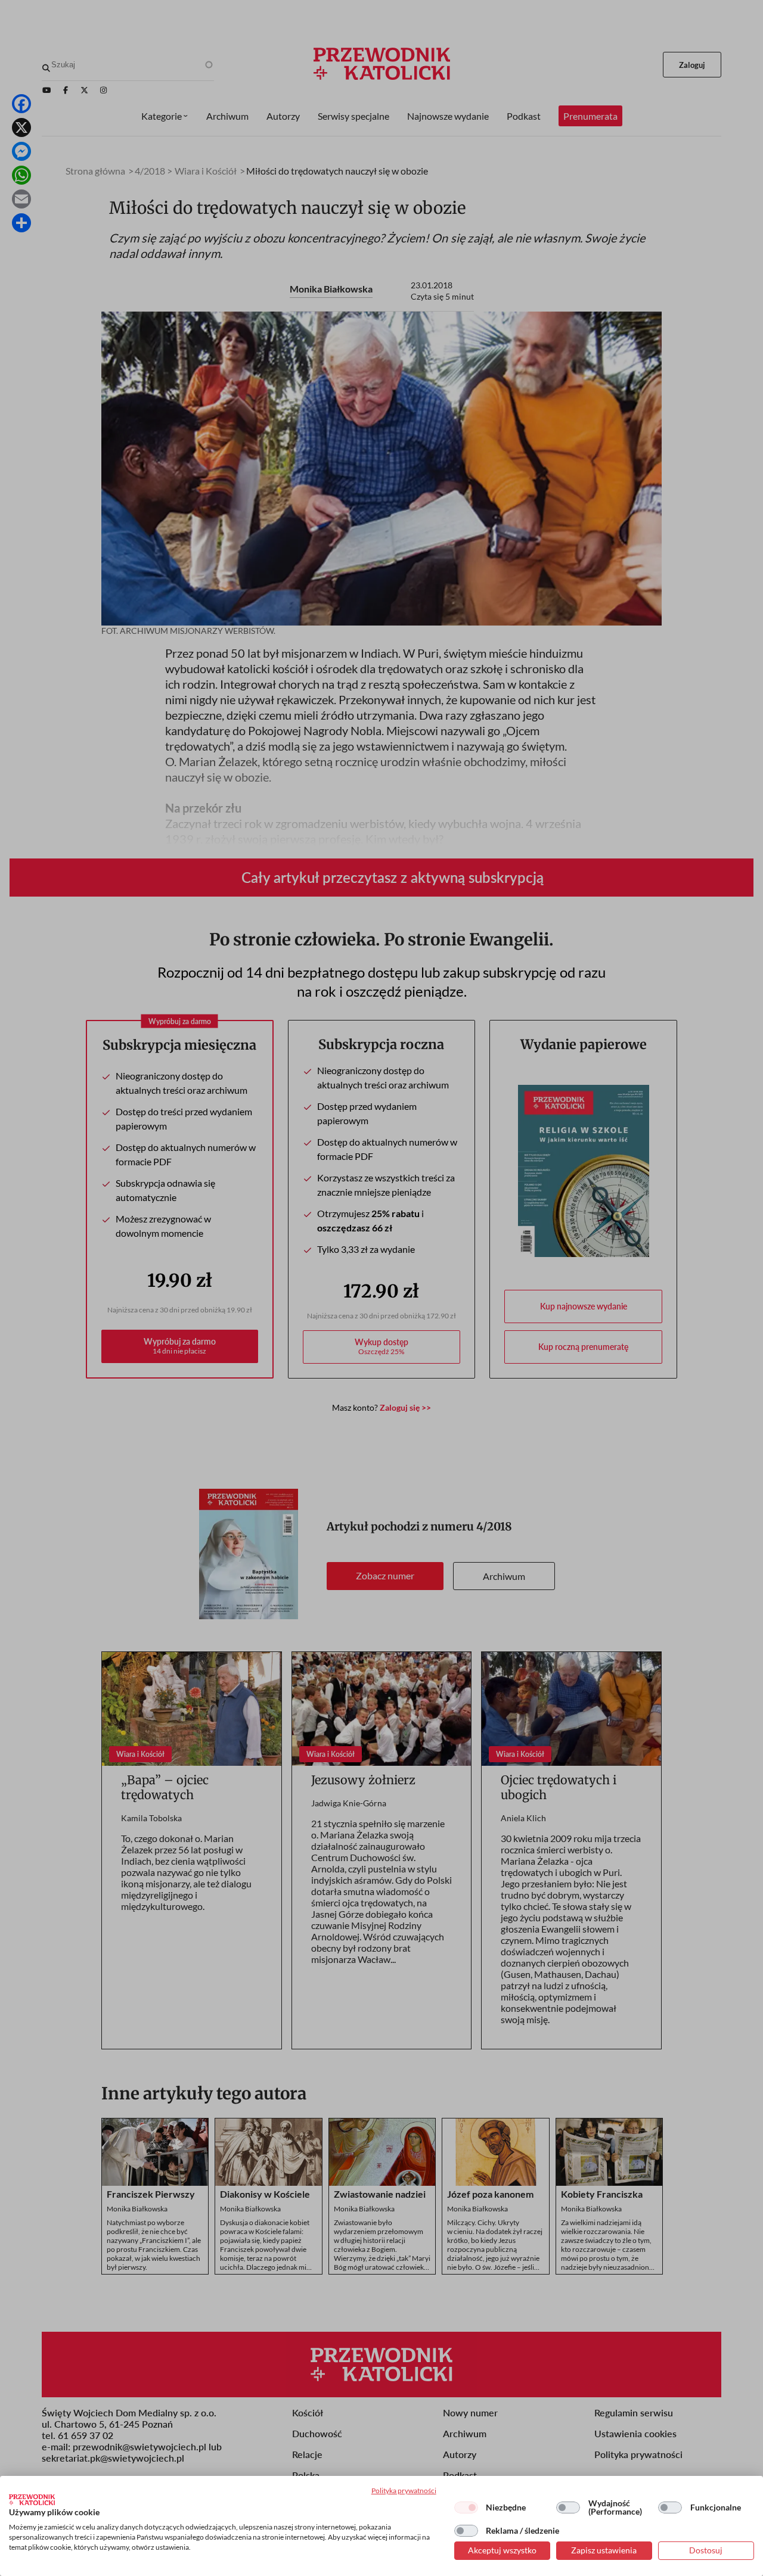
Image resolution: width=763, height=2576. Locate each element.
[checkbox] (466, 2507)
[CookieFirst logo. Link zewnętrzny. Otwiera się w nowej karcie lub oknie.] (32, 2500)
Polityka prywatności (404, 2491)
